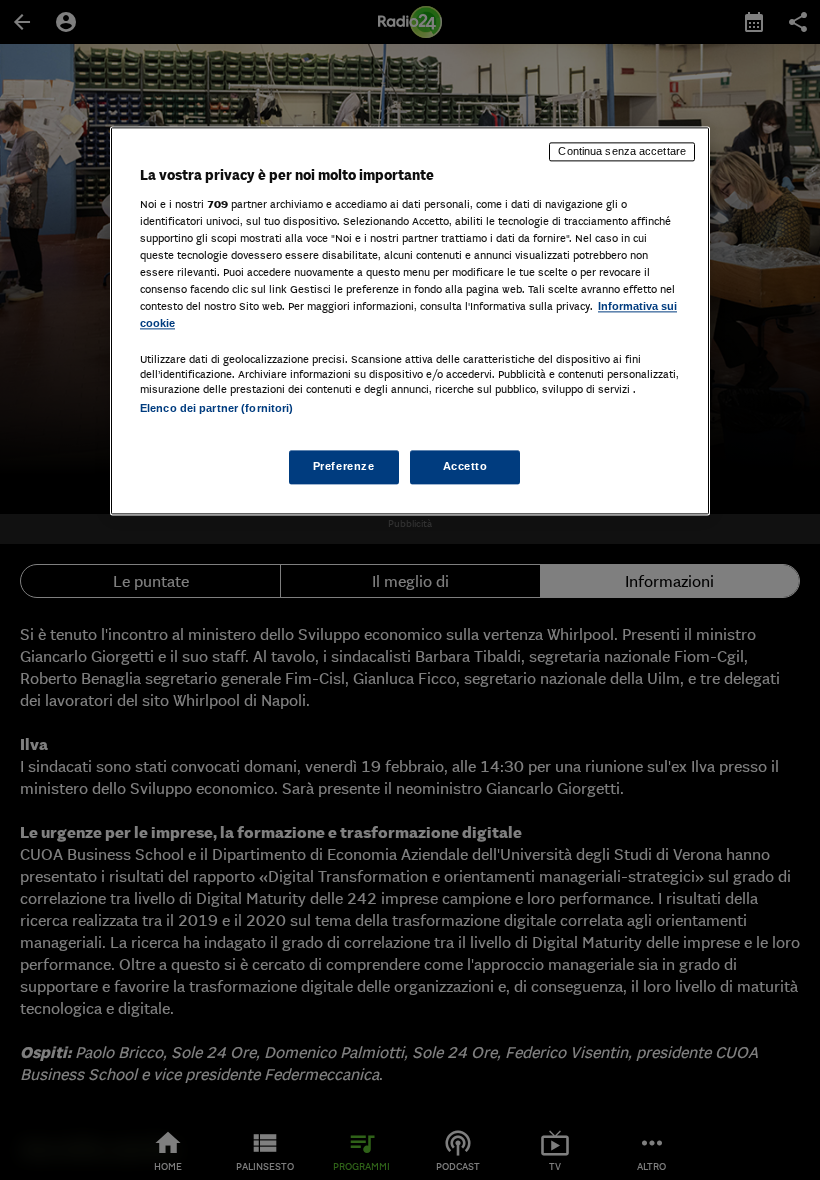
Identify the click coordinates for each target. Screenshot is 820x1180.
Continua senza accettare (622, 151)
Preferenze (344, 467)
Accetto (465, 467)
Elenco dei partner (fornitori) (216, 408)
